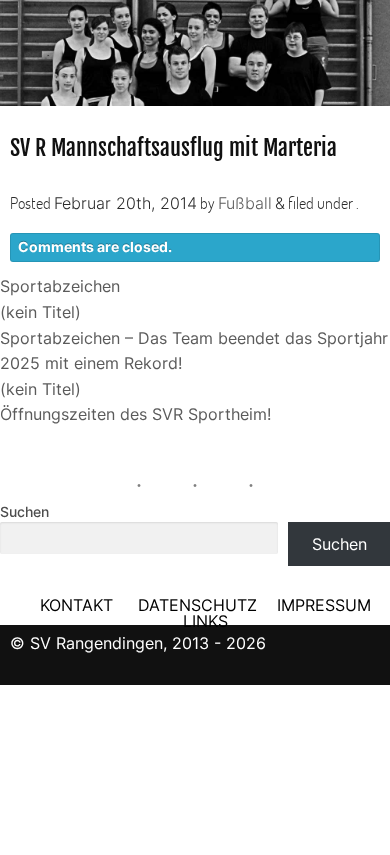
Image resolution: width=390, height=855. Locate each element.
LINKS (205, 621)
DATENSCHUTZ (197, 605)
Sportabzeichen (60, 286)
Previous (20, 46)
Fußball (245, 203)
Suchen (24, 512)
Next (370, 46)
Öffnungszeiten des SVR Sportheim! (135, 414)
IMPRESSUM (324, 605)
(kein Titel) (40, 312)
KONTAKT (76, 605)
